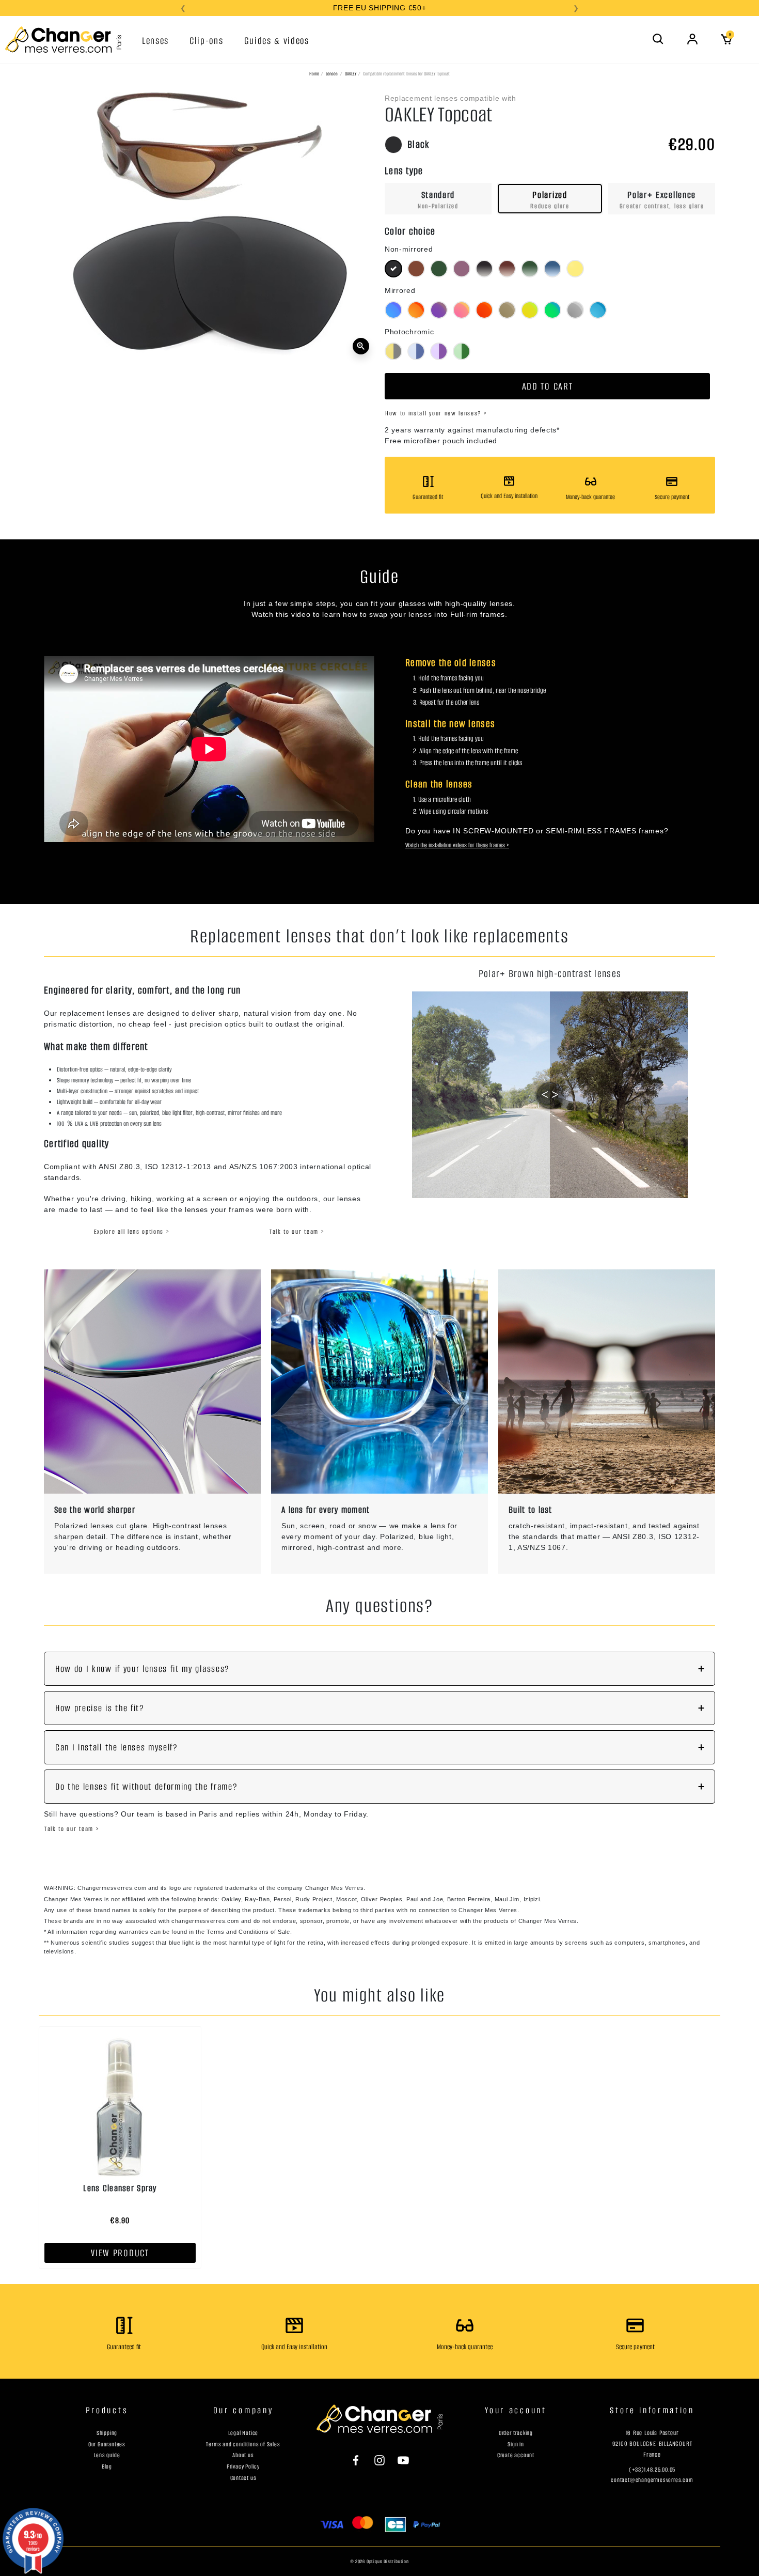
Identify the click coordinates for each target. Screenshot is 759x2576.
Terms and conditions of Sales (243, 2444)
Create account (516, 2455)
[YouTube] (398, 2460)
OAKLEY (351, 74)
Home (314, 74)
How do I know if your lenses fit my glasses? (143, 1669)
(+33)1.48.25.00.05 (652, 2470)
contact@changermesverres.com (652, 2480)
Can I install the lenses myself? (117, 1747)
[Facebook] (361, 2460)
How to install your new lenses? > (436, 413)
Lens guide (107, 2455)
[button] (658, 39)
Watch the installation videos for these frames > (457, 845)
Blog (107, 2466)
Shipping (107, 2433)
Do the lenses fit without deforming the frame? (146, 1787)
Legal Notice (243, 2433)
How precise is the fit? (100, 1708)
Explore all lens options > (132, 1231)
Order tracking (516, 2433)
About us (243, 2455)
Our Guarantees (107, 2444)
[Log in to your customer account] (692, 39)
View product (120, 2253)
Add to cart (547, 386)
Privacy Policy (243, 2466)
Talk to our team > (297, 1231)
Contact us (243, 2478)
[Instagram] (379, 2460)
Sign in (516, 2444)
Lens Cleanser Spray (120, 2188)
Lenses (332, 74)
